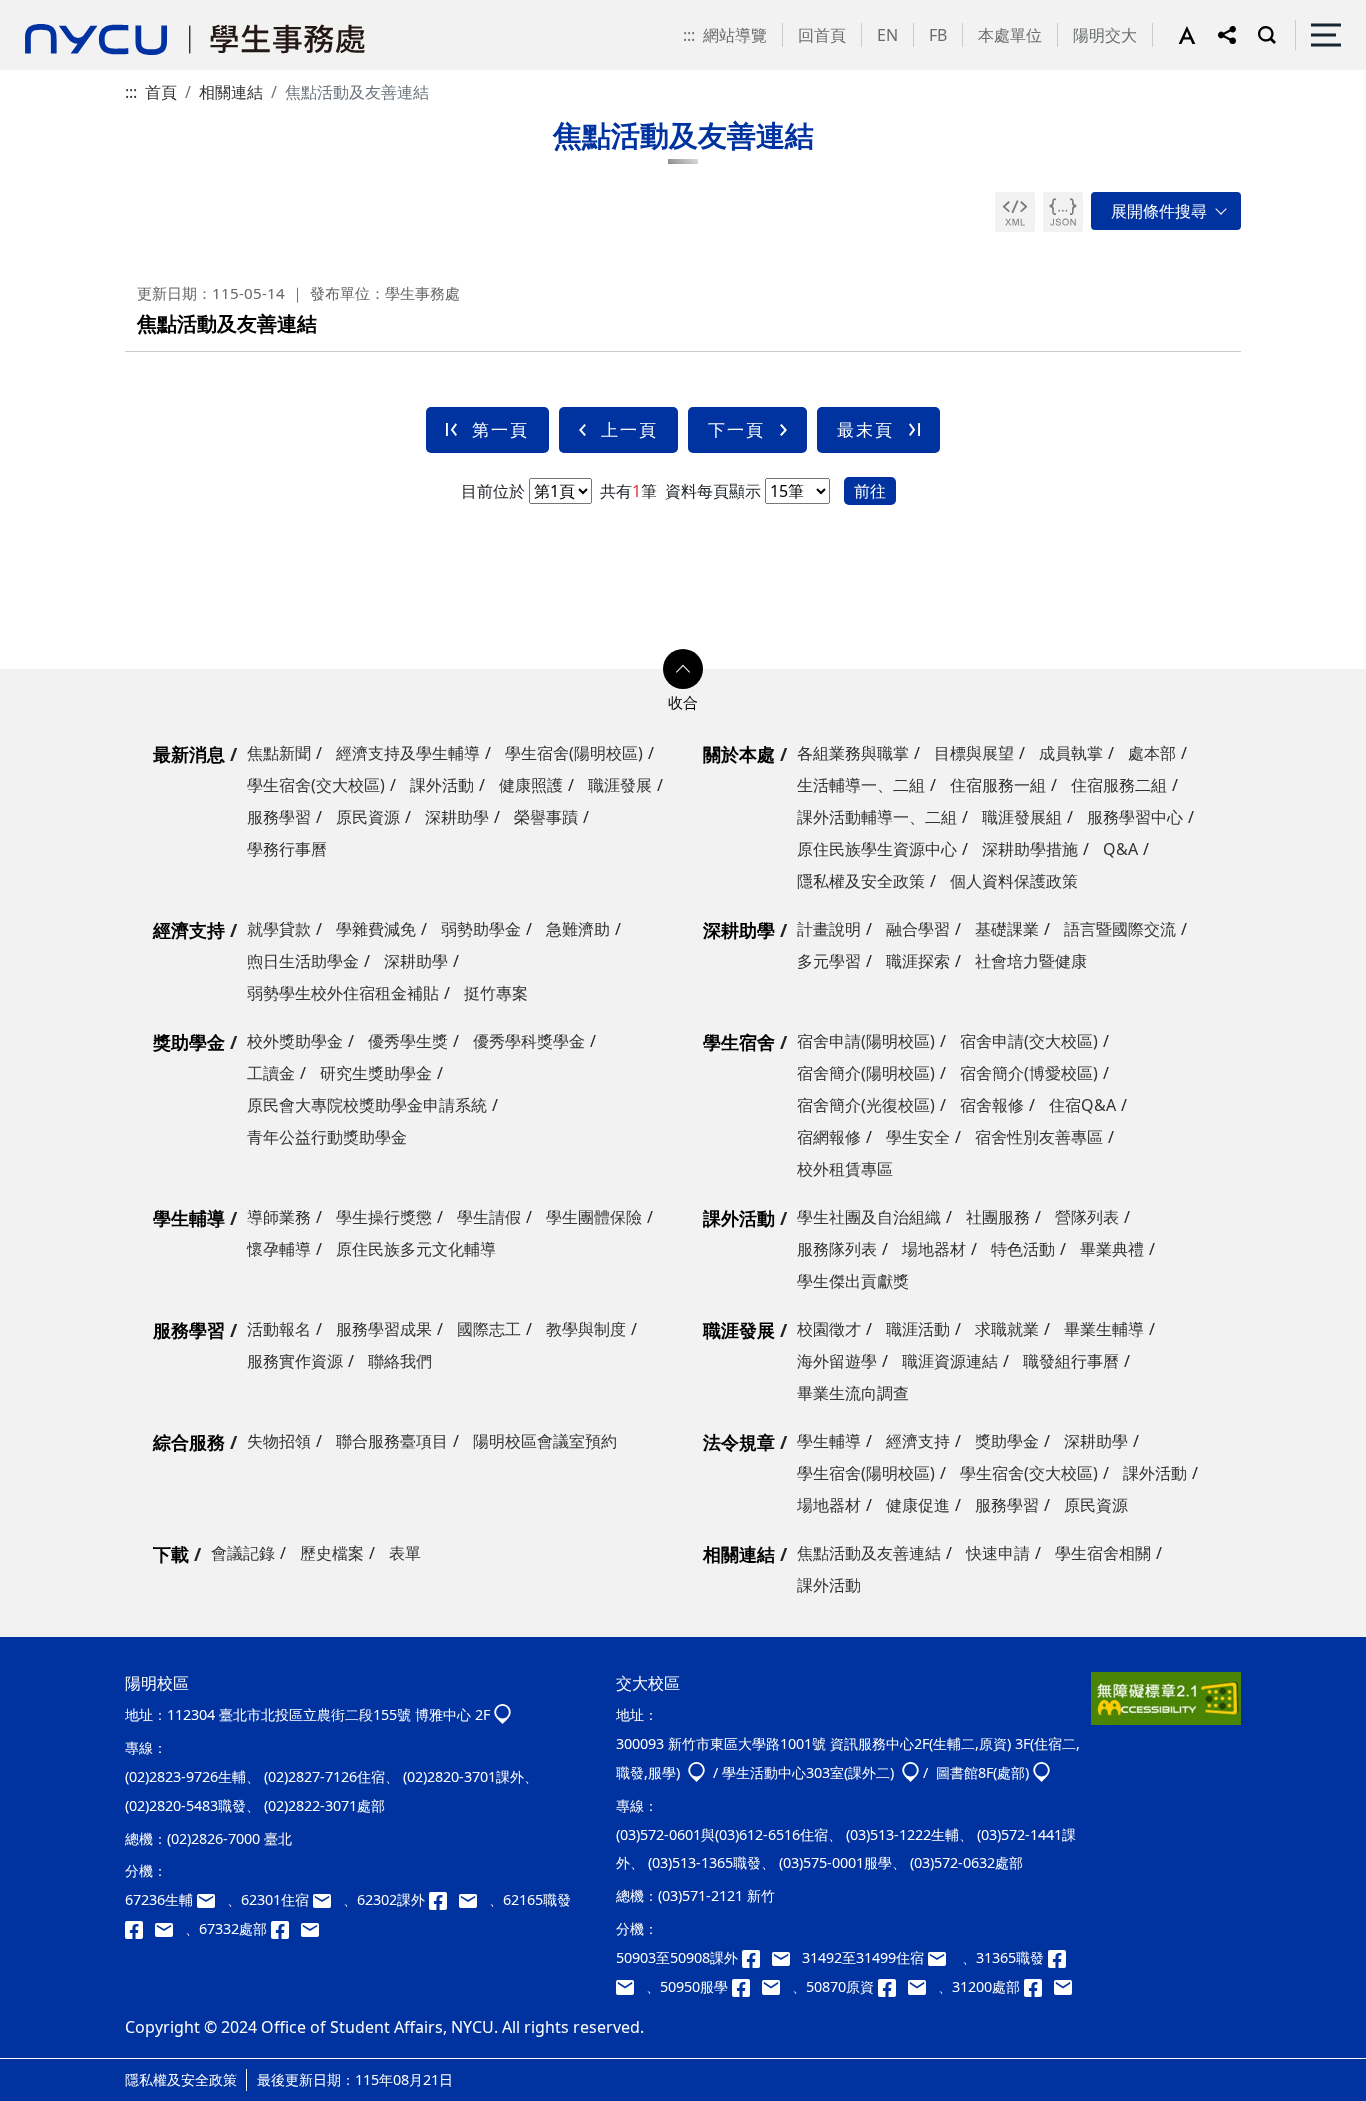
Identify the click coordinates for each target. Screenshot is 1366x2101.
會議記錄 (243, 1553)
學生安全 (918, 1137)
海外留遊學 (837, 1361)
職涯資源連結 (950, 1361)
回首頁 (822, 35)
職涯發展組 (1022, 817)
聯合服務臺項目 (392, 1441)
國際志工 (489, 1329)
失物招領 (279, 1441)
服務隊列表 (837, 1249)
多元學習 (829, 961)
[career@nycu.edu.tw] (170, 1928)
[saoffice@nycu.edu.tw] (1067, 1986)
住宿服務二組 (1119, 785)
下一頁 (736, 429)
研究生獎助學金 (376, 1073)
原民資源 (368, 817)
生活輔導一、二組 (861, 785)
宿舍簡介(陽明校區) (866, 1073)
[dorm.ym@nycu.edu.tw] (328, 1899)
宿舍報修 (992, 1105)
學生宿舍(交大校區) (316, 785)
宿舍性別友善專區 (1039, 1137)
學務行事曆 (287, 849)
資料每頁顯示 (711, 491)
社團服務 (998, 1217)
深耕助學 (457, 817)
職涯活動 (918, 1329)
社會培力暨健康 (1031, 961)
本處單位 (1010, 35)
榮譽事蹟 (546, 817)
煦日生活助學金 (303, 961)
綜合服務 (189, 1442)
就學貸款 (279, 929)
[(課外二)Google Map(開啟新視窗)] (910, 1772)
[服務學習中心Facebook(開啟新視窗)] (747, 1986)
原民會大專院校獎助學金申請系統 (367, 1105)
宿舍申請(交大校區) (1029, 1041)
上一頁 (629, 429)
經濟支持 (189, 930)
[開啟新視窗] (1015, 212)
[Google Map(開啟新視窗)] (502, 1714)
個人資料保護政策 (1014, 881)
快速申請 (998, 1553)
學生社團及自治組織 (869, 1217)
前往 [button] (870, 491)
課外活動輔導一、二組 (877, 817)
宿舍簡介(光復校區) (866, 1105)
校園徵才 (829, 1329)
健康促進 (918, 1505)
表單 (405, 1553)
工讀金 (271, 1073)
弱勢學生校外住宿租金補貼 (343, 993)
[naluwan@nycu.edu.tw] (923, 1986)
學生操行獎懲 (384, 1217)
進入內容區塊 (48, 12)
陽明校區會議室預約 (545, 1441)
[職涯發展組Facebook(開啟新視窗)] (140, 1928)
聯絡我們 (400, 1361)
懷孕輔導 (279, 1249)
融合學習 (918, 929)
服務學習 (279, 817)
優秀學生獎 (408, 1041)
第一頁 (500, 429)
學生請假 (489, 1217)
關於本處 (739, 754)
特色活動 (1023, 1249)
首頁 (161, 92)
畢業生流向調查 (853, 1393)
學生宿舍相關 (1103, 1553)
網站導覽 (735, 35)
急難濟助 (578, 929)
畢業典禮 (1112, 1249)
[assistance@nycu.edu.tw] (212, 1899)
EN (887, 35)
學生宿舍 (739, 1042)
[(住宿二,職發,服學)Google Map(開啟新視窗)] (696, 1772)
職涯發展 (620, 785)
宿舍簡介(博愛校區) (1029, 1073)
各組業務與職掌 (853, 753)
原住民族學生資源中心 (877, 849)
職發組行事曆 (1071, 1361)
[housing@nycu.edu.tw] (943, 1957)
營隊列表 (1087, 1217)
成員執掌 (1071, 753)
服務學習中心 (1135, 817)
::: (689, 35)
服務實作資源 (295, 1361)
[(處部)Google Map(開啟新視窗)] (1041, 1772)
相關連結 (231, 92)
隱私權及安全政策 (861, 881)
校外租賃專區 (845, 1169)
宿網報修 (829, 1137)
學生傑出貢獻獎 (853, 1281)
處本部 (1152, 753)
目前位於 (493, 491)
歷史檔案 (332, 1553)
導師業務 (279, 1217)
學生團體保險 (594, 1217)
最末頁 (865, 429)
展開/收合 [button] (1166, 211)
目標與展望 (974, 753)
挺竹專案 (496, 993)
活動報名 (279, 1329)
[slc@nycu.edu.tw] (777, 1986)
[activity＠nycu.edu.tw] (787, 1957)
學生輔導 (189, 1218)
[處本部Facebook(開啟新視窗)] (286, 1928)
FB (938, 35)
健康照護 (531, 785)
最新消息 (189, 754)
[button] (1198, 35)
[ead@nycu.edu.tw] (474, 1899)
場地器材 (934, 1249)
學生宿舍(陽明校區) (574, 753)
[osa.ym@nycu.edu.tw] (314, 1928)
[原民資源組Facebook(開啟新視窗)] (893, 1986)
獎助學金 (189, 1042)
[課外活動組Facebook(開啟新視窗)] (444, 1899)
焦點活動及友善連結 (869, 1553)
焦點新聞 (279, 753)
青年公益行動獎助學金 (327, 1137)
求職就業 (1007, 1329)
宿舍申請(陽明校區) (866, 1041)
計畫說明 (829, 929)
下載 (171, 1554)
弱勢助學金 (481, 929)
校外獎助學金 (295, 1041)
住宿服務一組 (998, 785)
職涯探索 (918, 961)
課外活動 (442, 785)
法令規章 (739, 1442)
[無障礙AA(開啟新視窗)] (1166, 1706)
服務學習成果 (384, 1329)
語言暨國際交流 (1120, 929)
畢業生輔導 (1104, 1329)
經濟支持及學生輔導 (408, 753)
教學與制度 (586, 1329)
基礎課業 (1007, 929)
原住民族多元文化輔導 (416, 1249)
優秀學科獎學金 (529, 1041)
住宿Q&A (1082, 1105)
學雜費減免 (376, 929)
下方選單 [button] (683, 669)
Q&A (1120, 849)
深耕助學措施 (1030, 849)
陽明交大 (1105, 35)
